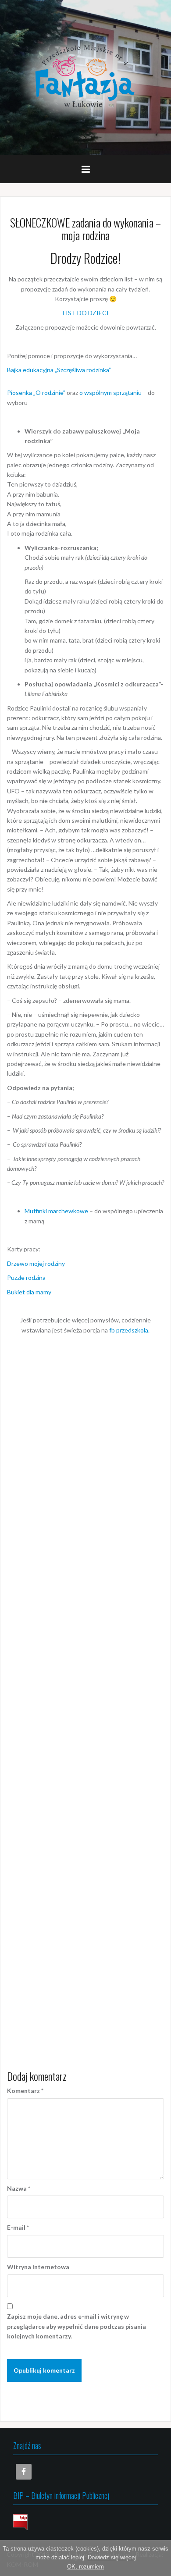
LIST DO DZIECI (86, 313)
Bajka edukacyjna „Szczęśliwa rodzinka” (59, 370)
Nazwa (19, 2188)
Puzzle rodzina (26, 1277)
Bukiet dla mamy (29, 1292)
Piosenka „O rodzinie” (37, 393)
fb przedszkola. (129, 1330)
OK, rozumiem (85, 2567)
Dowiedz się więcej (112, 2557)
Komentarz (25, 2091)
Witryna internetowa (38, 2267)
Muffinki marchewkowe (56, 1211)
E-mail (18, 2227)
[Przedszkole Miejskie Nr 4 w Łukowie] (85, 76)
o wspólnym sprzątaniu (110, 393)
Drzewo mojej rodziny (36, 1263)
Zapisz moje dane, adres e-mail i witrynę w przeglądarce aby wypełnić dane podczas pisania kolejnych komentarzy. (77, 2326)
